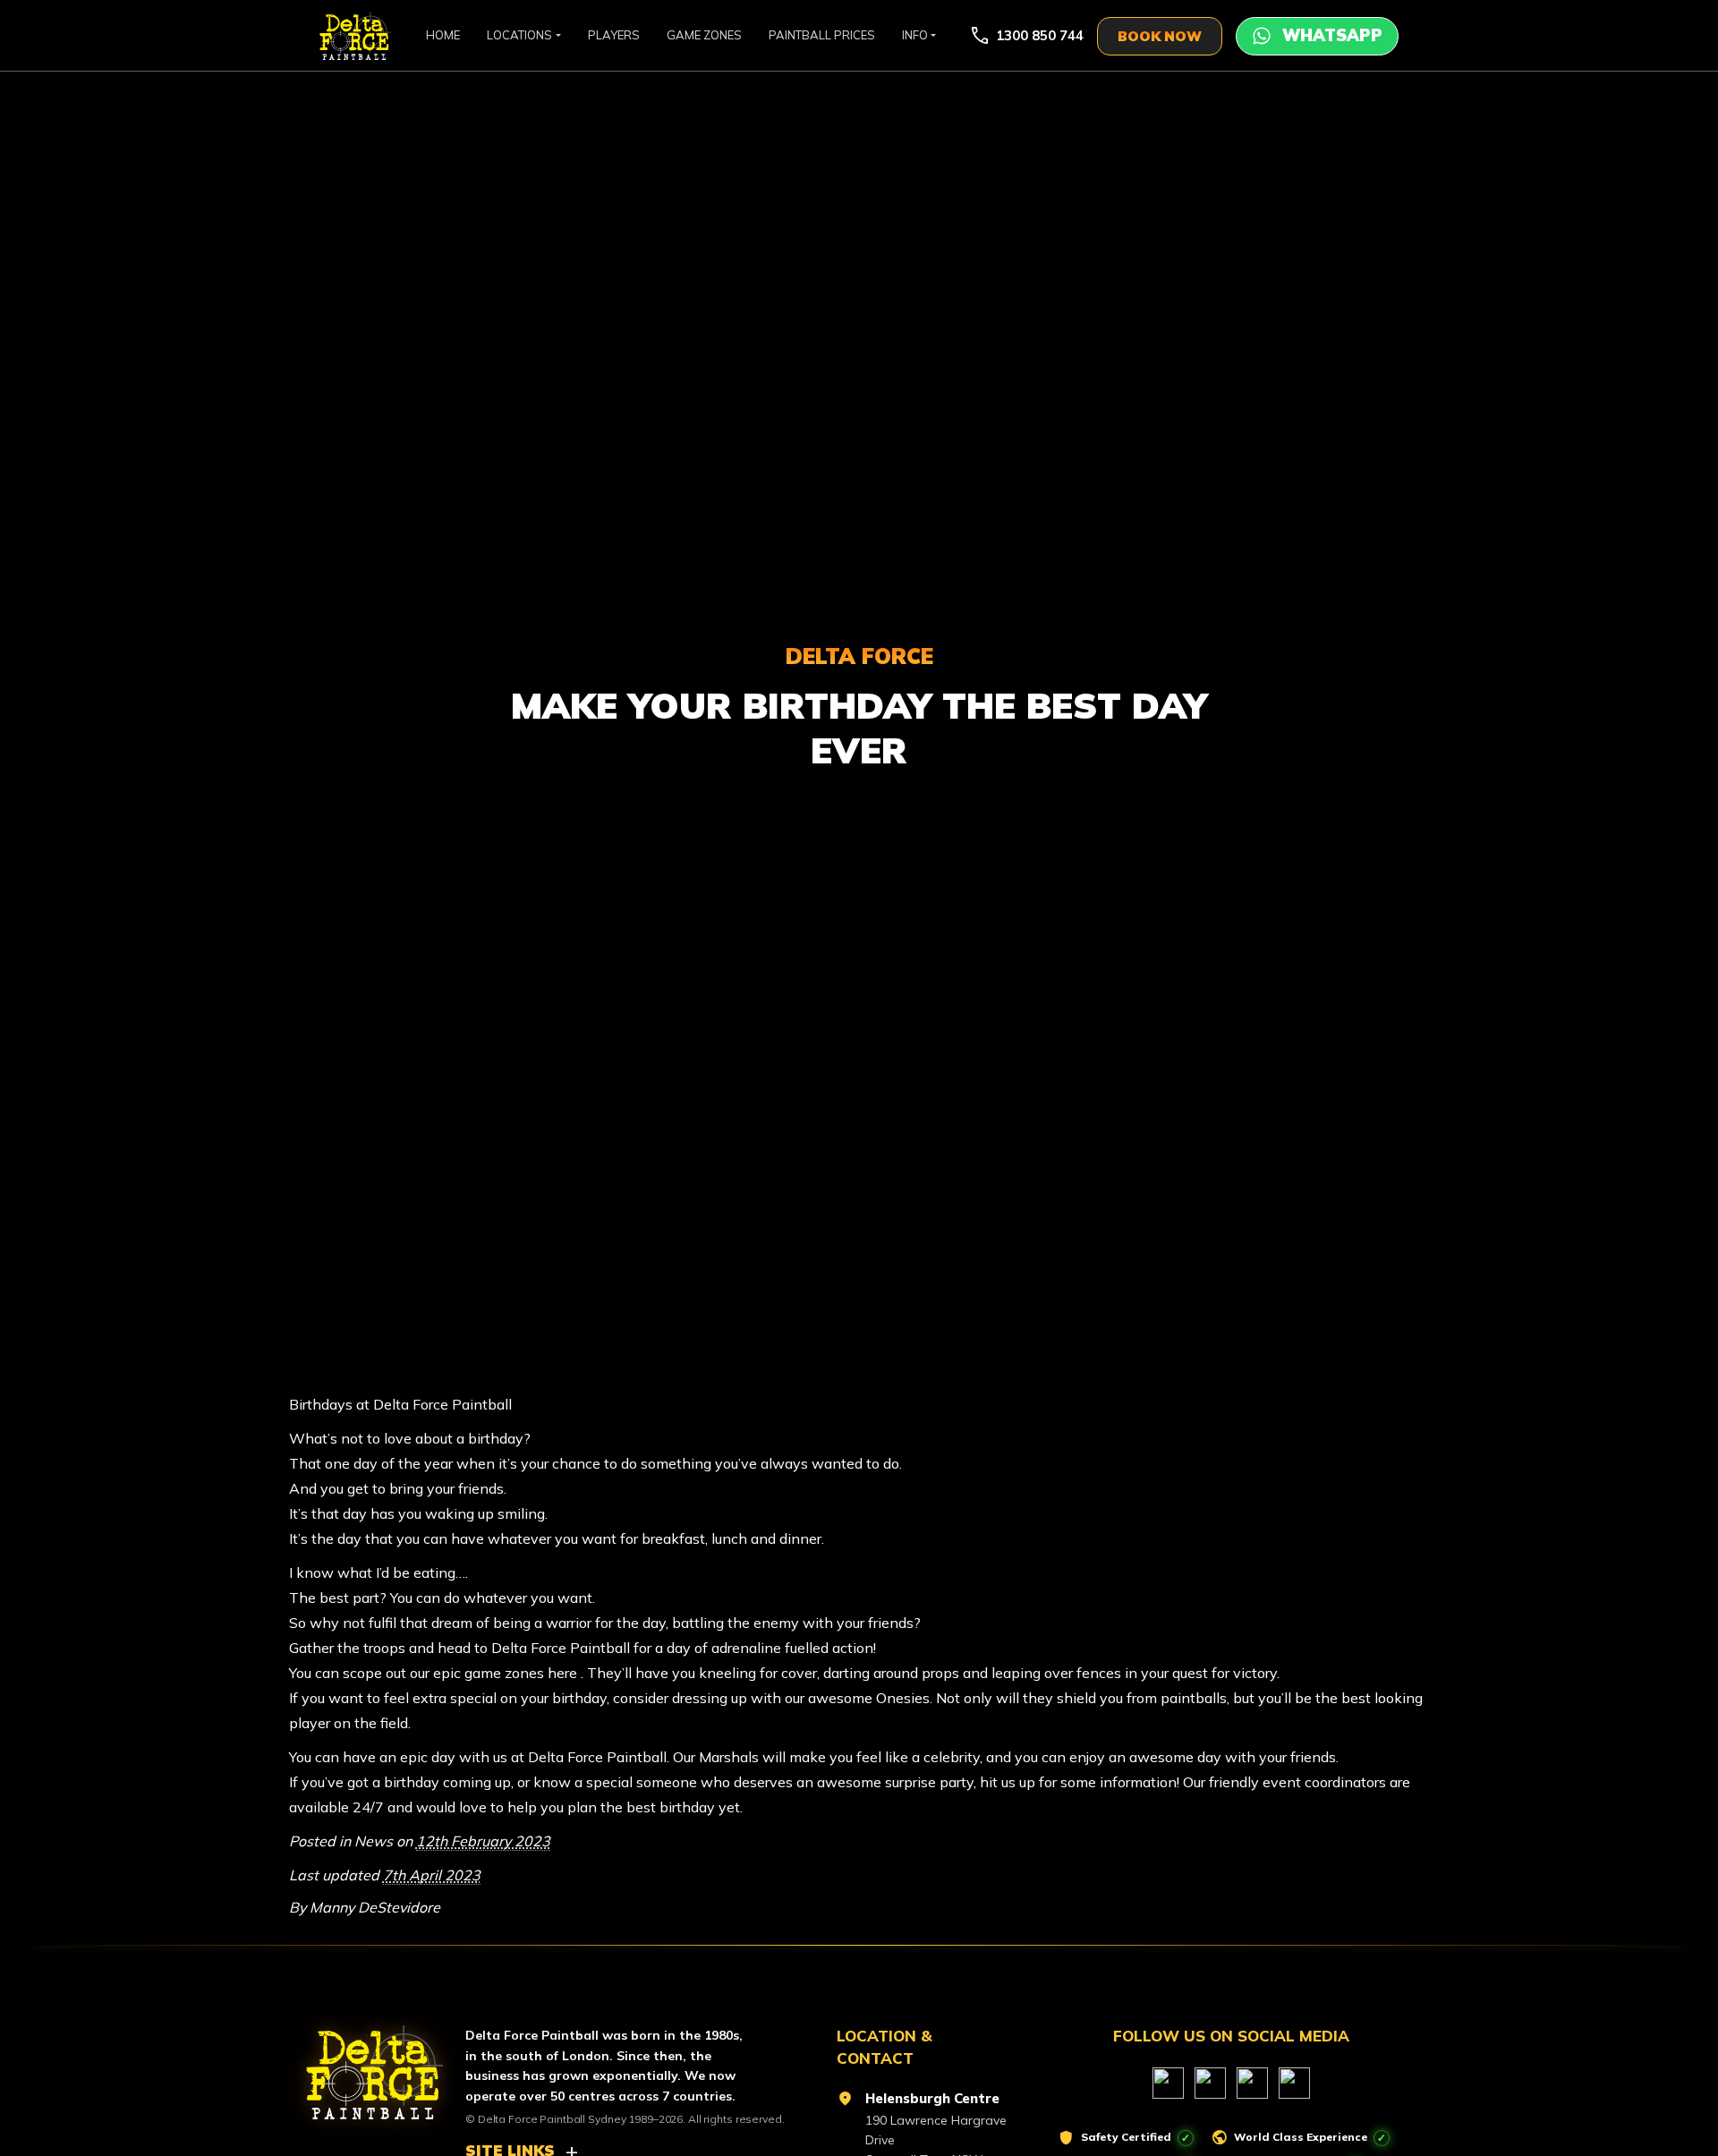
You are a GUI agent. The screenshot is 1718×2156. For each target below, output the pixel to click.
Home (443, 35)
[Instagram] (1252, 2083)
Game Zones (704, 35)
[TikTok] (1294, 2083)
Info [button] (915, 35)
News (374, 1841)
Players (614, 35)
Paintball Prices (822, 35)
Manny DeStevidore (375, 1907)
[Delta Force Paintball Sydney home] (364, 2065)
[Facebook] (1168, 2083)
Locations (519, 35)
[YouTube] (1210, 2083)
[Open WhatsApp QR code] (1317, 36)
